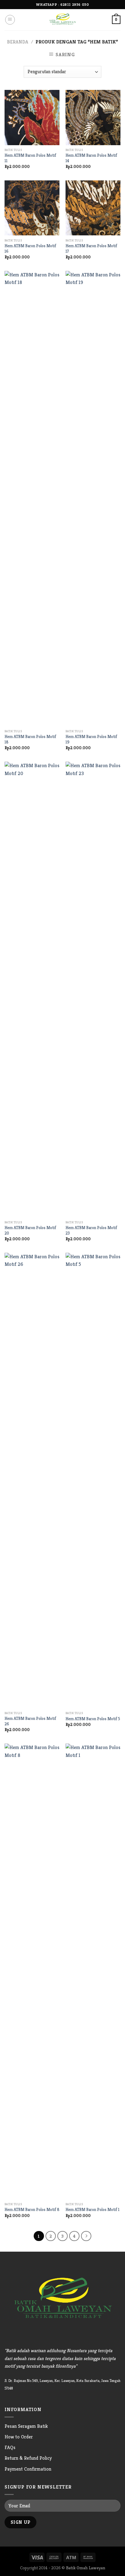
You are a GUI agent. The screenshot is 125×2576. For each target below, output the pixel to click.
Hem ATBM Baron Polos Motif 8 (32, 2210)
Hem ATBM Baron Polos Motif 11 (30, 158)
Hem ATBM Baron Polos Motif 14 (91, 158)
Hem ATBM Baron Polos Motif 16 (30, 249)
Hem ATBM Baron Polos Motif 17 (91, 249)
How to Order (19, 2437)
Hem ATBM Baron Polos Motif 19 (91, 739)
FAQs (10, 2447)
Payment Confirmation (28, 2469)
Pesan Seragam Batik (26, 2426)
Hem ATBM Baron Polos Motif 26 (30, 1721)
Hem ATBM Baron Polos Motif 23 (91, 1230)
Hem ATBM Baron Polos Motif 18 (30, 739)
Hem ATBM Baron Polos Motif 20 (30, 1230)
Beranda (18, 42)
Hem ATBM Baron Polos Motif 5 (93, 1719)
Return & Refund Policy (28, 2458)
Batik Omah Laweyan (86, 2568)
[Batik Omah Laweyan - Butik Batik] (62, 20)
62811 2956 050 (75, 4)
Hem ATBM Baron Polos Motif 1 (93, 2210)
